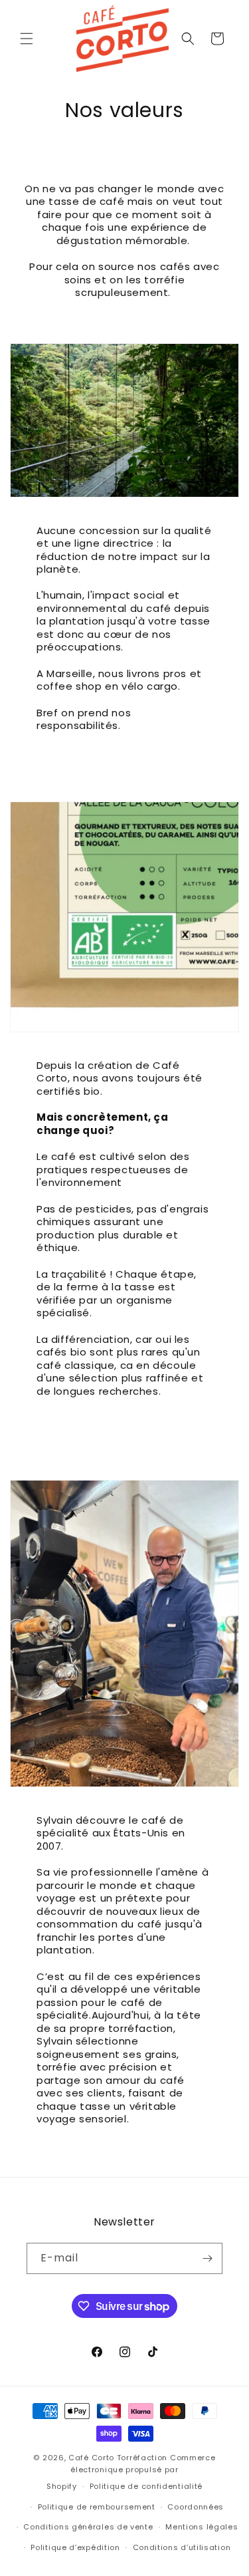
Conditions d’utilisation (182, 2547)
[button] (27, 39)
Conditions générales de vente (88, 2527)
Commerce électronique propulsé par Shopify (131, 2472)
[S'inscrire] (207, 2258)
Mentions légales (202, 2527)
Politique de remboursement (97, 2507)
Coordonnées (196, 2507)
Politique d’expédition (75, 2547)
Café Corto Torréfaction (118, 2458)
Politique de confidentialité (146, 2486)
